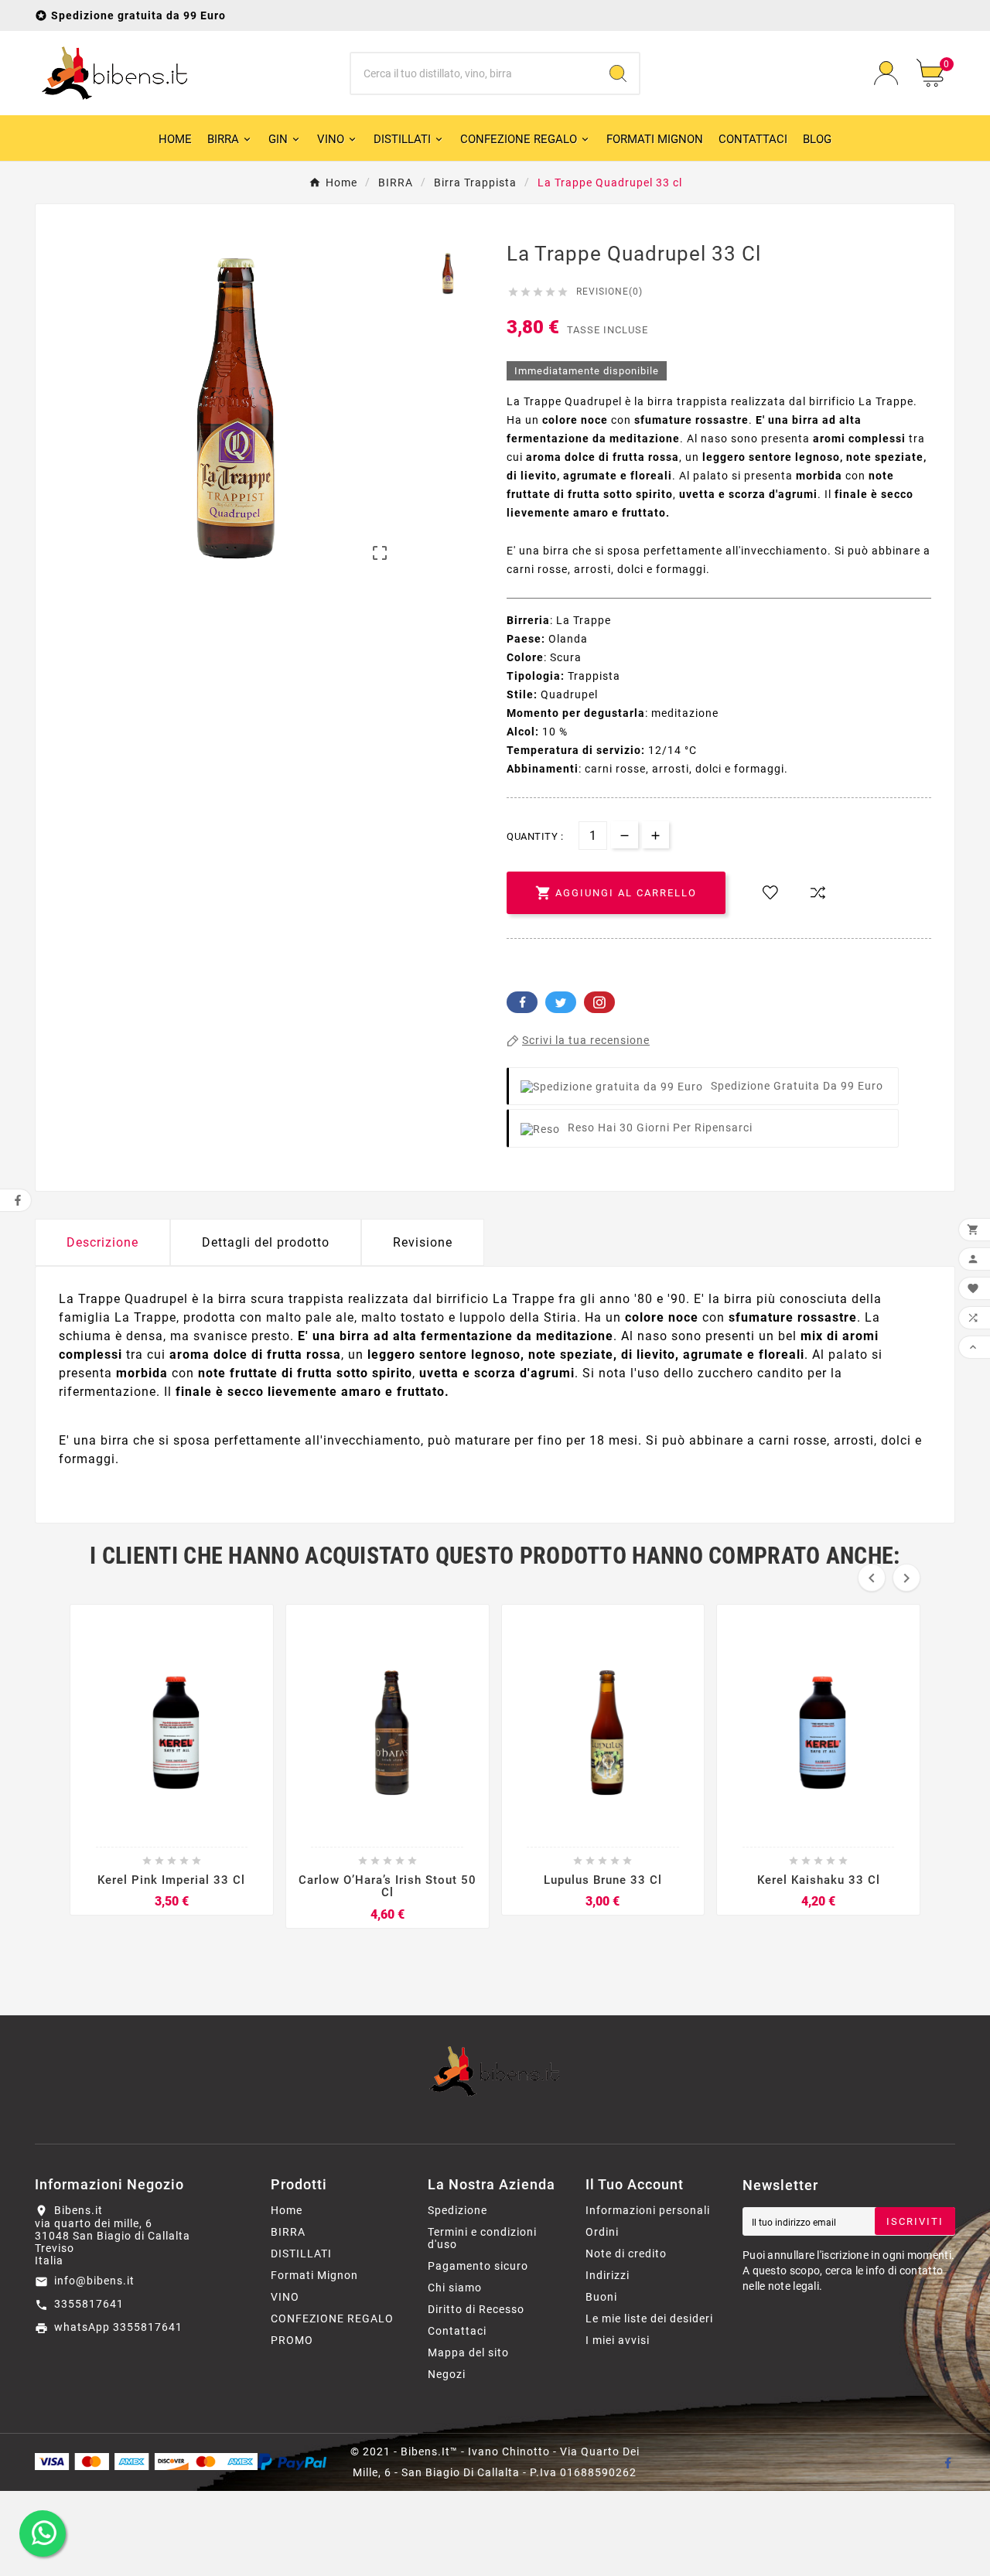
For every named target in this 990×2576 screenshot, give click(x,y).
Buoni (601, 2297)
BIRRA (288, 2232)
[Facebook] (947, 2462)
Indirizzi (608, 2275)
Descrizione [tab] (102, 1242)
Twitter (561, 1002)
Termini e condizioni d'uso (482, 2238)
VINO (285, 2297)
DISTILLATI (301, 2254)
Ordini (602, 2232)
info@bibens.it (94, 2281)
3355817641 (89, 2304)
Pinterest (599, 1002)
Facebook (522, 1002)
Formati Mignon (314, 2275)
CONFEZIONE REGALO (332, 2318)
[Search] (618, 73)
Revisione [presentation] (423, 1242)
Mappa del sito (468, 2353)
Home (287, 2210)
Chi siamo (455, 2288)
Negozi (447, 2374)
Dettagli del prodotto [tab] (266, 1242)
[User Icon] (886, 73)
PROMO (292, 2340)
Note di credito (626, 2254)
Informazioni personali (648, 2210)
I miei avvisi (618, 2340)
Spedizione (457, 2210)
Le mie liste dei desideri (649, 2318)
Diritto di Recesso (476, 2309)
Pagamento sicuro (478, 2266)
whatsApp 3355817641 (118, 2327)
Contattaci (457, 2331)
